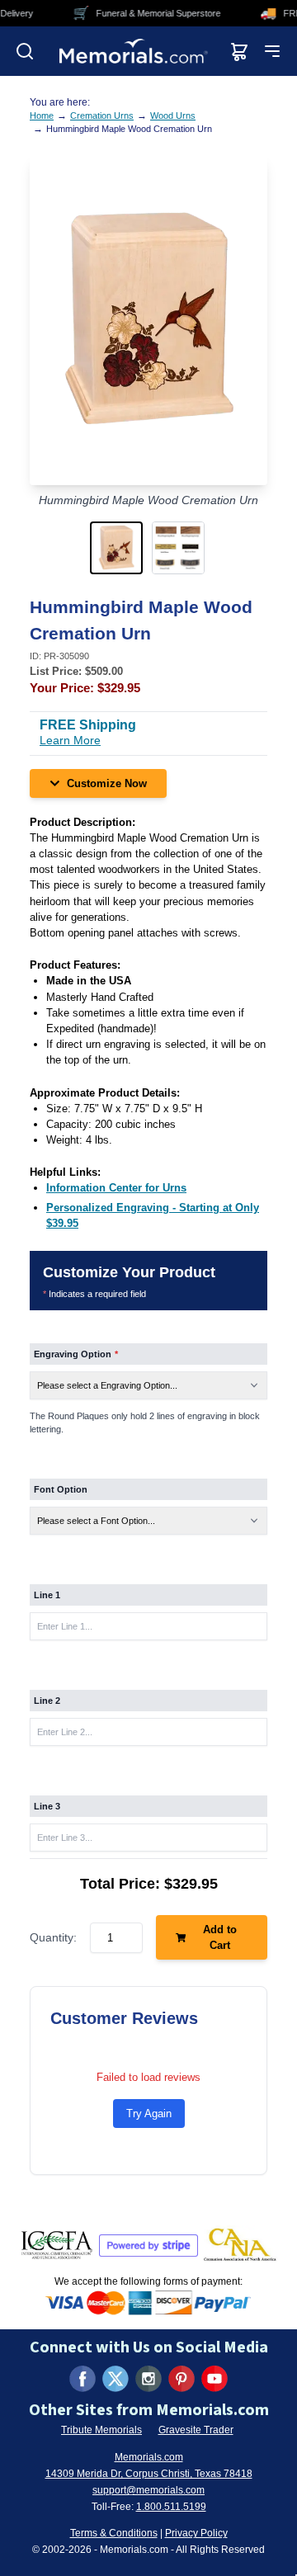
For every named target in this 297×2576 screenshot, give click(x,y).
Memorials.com (149, 2457)
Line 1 (47, 1595)
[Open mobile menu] (272, 51)
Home (42, 116)
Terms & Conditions (114, 2533)
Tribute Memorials (101, 2430)
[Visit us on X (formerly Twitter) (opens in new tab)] (115, 2379)
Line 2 (47, 1701)
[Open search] (25, 51)
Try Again (149, 2114)
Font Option (61, 1489)
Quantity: (53, 1937)
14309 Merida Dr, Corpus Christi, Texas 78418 (149, 2474)
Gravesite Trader (196, 2430)
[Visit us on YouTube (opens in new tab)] (214, 2379)
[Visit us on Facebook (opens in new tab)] (82, 2379)
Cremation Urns (102, 116)
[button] (118, 548)
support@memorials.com (148, 2490)
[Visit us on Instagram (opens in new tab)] (148, 2379)
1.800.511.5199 (171, 2507)
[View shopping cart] (239, 51)
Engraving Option (76, 1354)
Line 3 (47, 1806)
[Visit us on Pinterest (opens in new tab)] (181, 2379)
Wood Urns (173, 116)
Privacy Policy (196, 2533)
